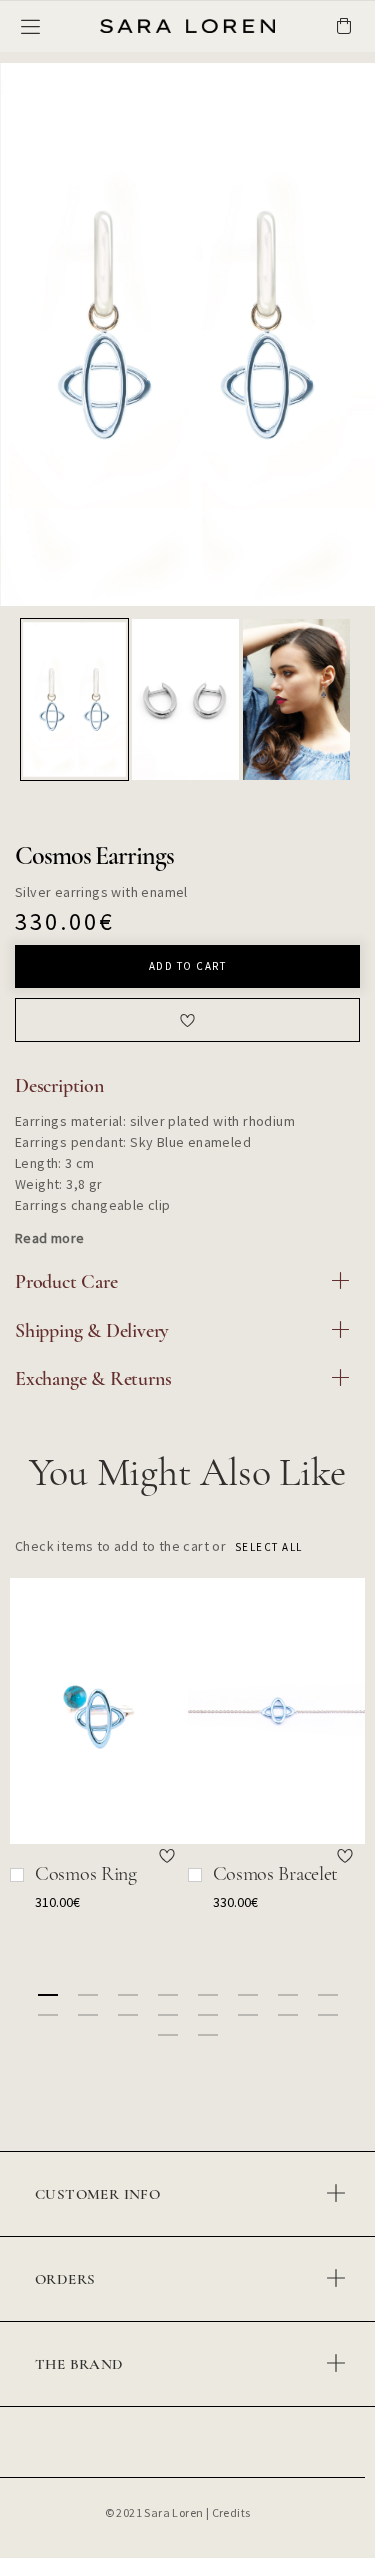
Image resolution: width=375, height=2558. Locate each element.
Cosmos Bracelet (276, 1874)
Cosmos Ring (86, 1874)
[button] (75, 699)
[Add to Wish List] (168, 1855)
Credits (231, 2512)
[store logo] (142, 26)
